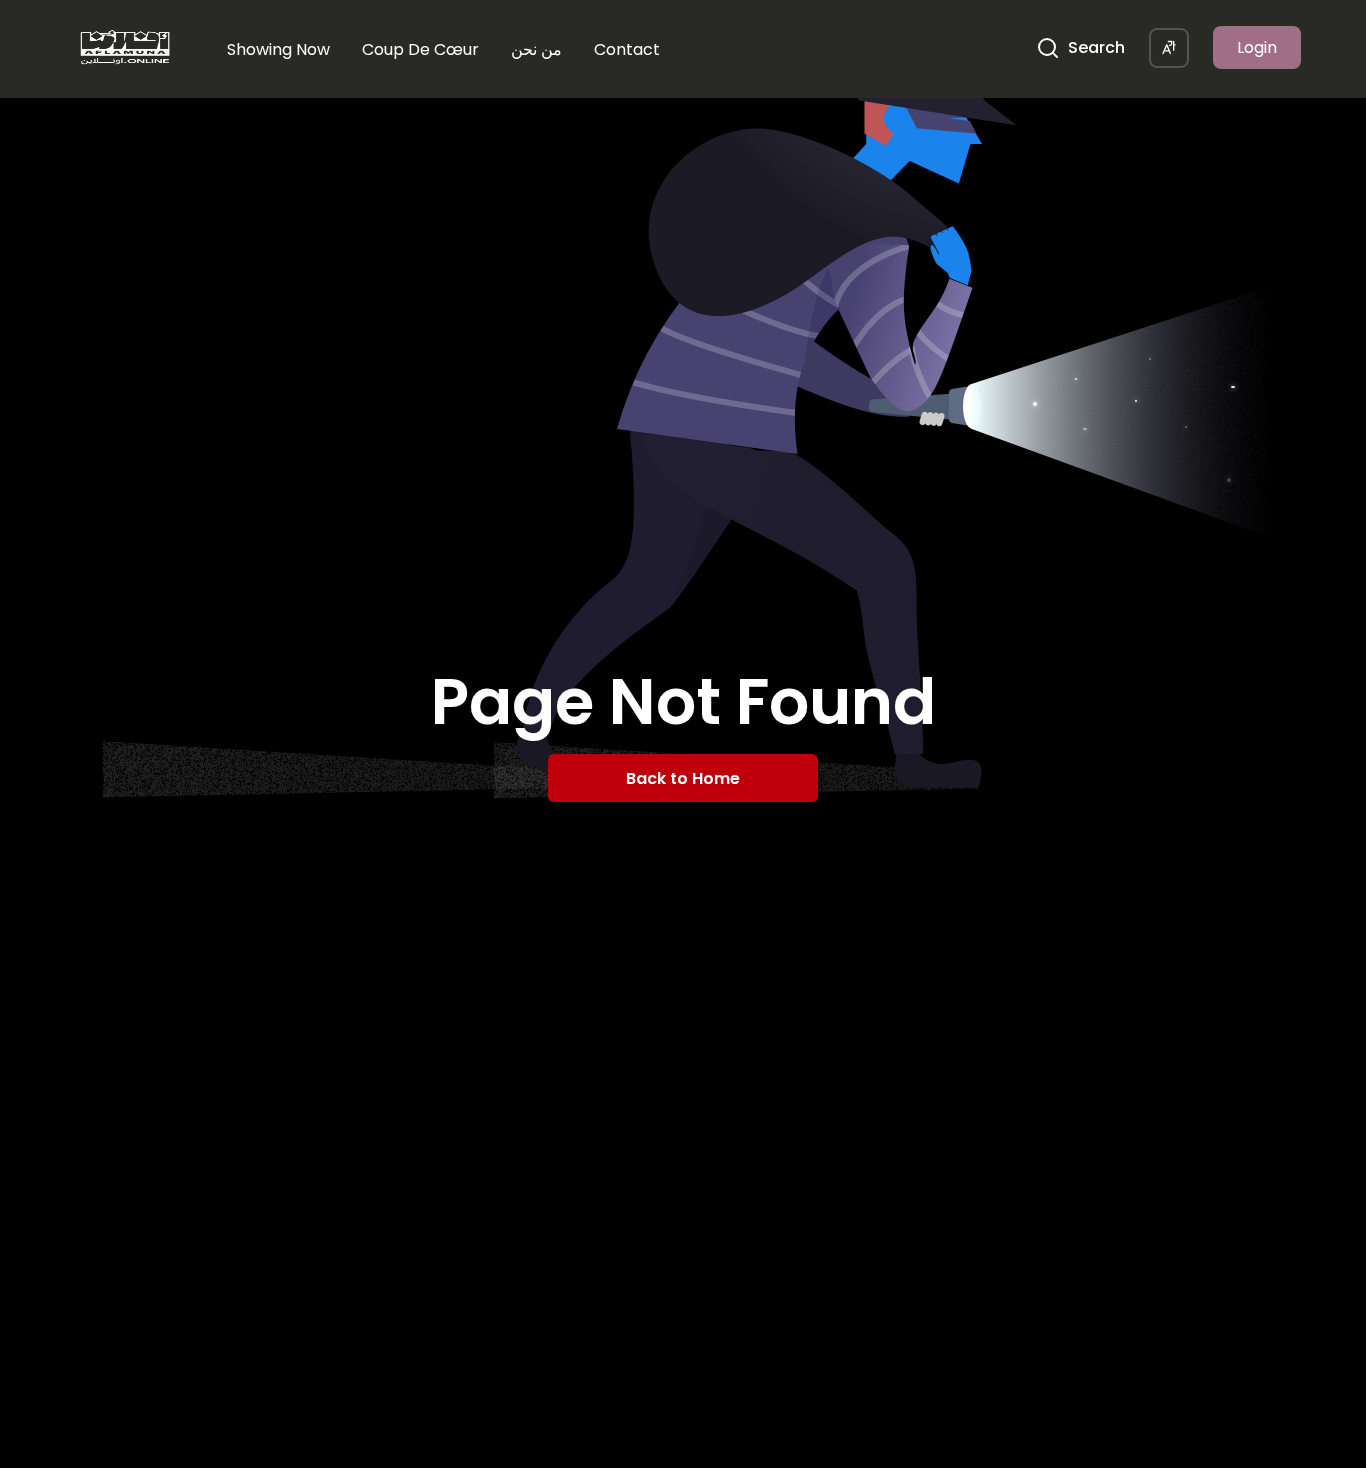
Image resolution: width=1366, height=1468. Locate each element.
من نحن (536, 49)
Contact (627, 49)
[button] (1169, 48)
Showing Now (278, 49)
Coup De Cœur (420, 49)
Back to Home (683, 778)
